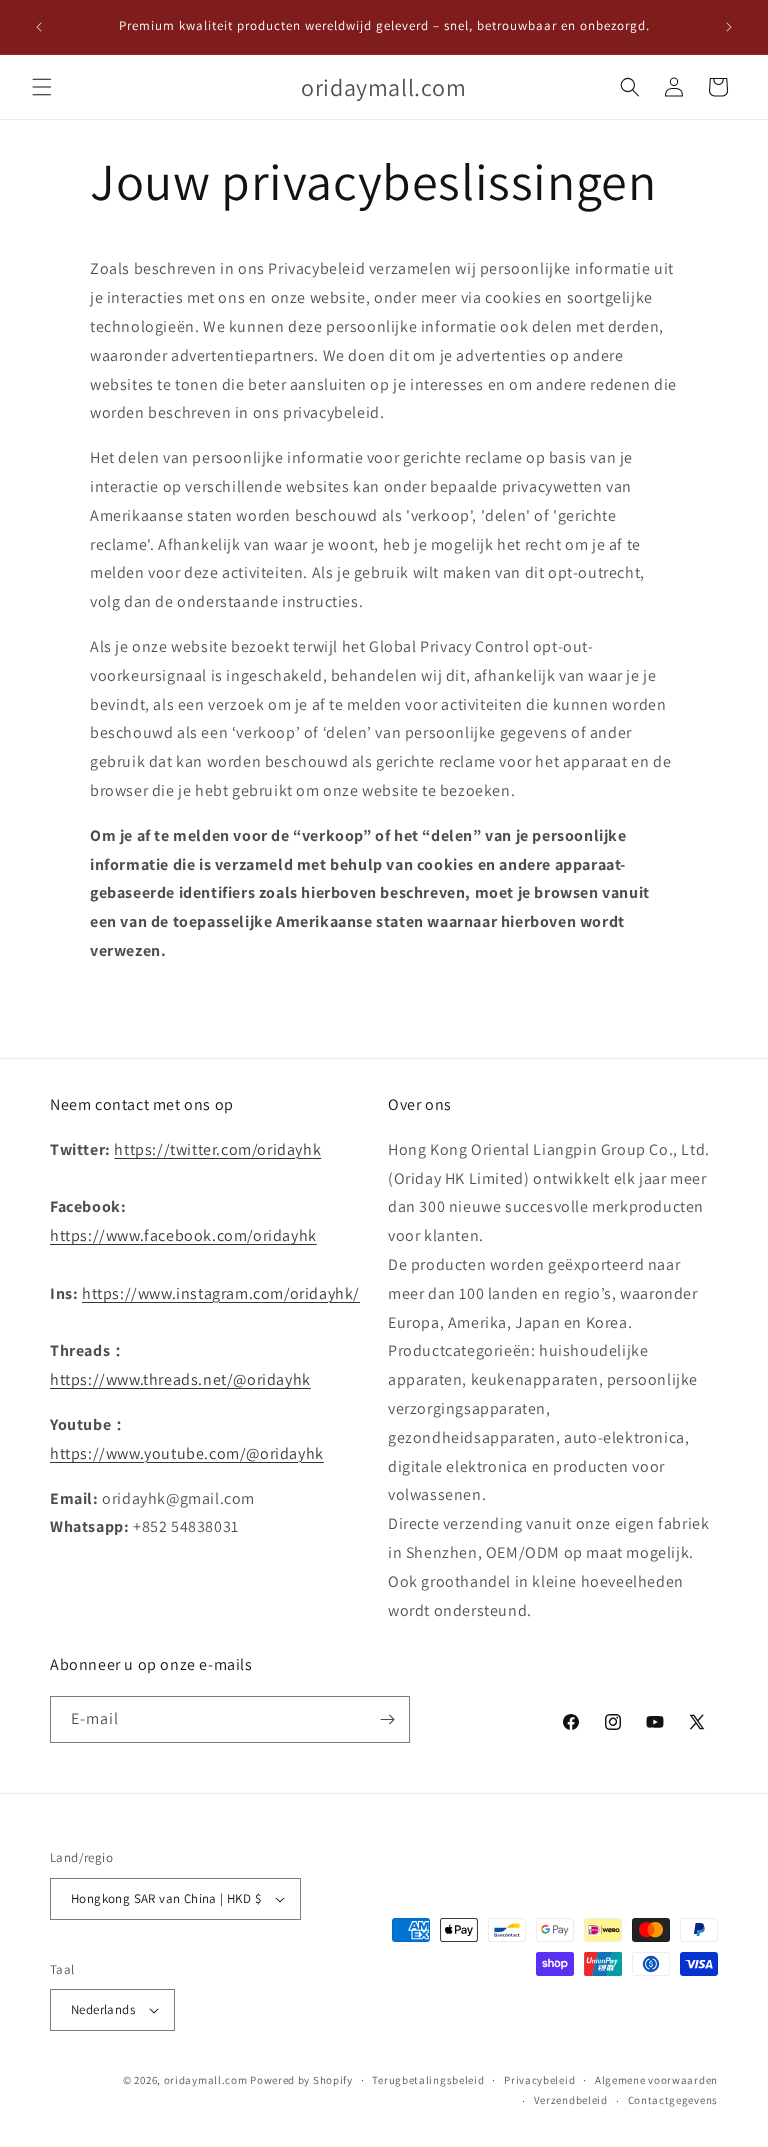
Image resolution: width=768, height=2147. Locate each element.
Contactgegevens (673, 2100)
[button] (42, 87)
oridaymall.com (206, 2080)
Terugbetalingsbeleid (428, 2080)
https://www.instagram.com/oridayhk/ (221, 1293)
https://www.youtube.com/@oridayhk (187, 1453)
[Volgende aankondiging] (729, 27)
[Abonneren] (387, 1719)
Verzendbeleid (571, 2100)
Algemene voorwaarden (656, 2080)
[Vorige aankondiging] (39, 27)
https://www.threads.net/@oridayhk (180, 1379)
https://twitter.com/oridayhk (217, 1149)
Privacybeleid (539, 2080)
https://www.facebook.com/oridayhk (183, 1235)
